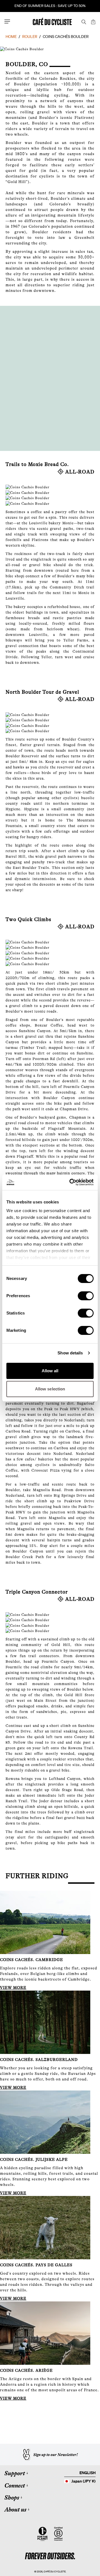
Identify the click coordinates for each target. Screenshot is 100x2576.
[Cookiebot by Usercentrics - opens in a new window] (71, 1182)
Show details (70, 1353)
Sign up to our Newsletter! (56, 2455)
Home (11, 37)
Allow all (50, 1371)
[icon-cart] (93, 21)
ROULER (30, 37)
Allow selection (50, 1389)
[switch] (86, 1296)
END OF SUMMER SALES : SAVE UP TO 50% (50, 6)
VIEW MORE (13, 1988)
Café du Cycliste (55, 2571)
